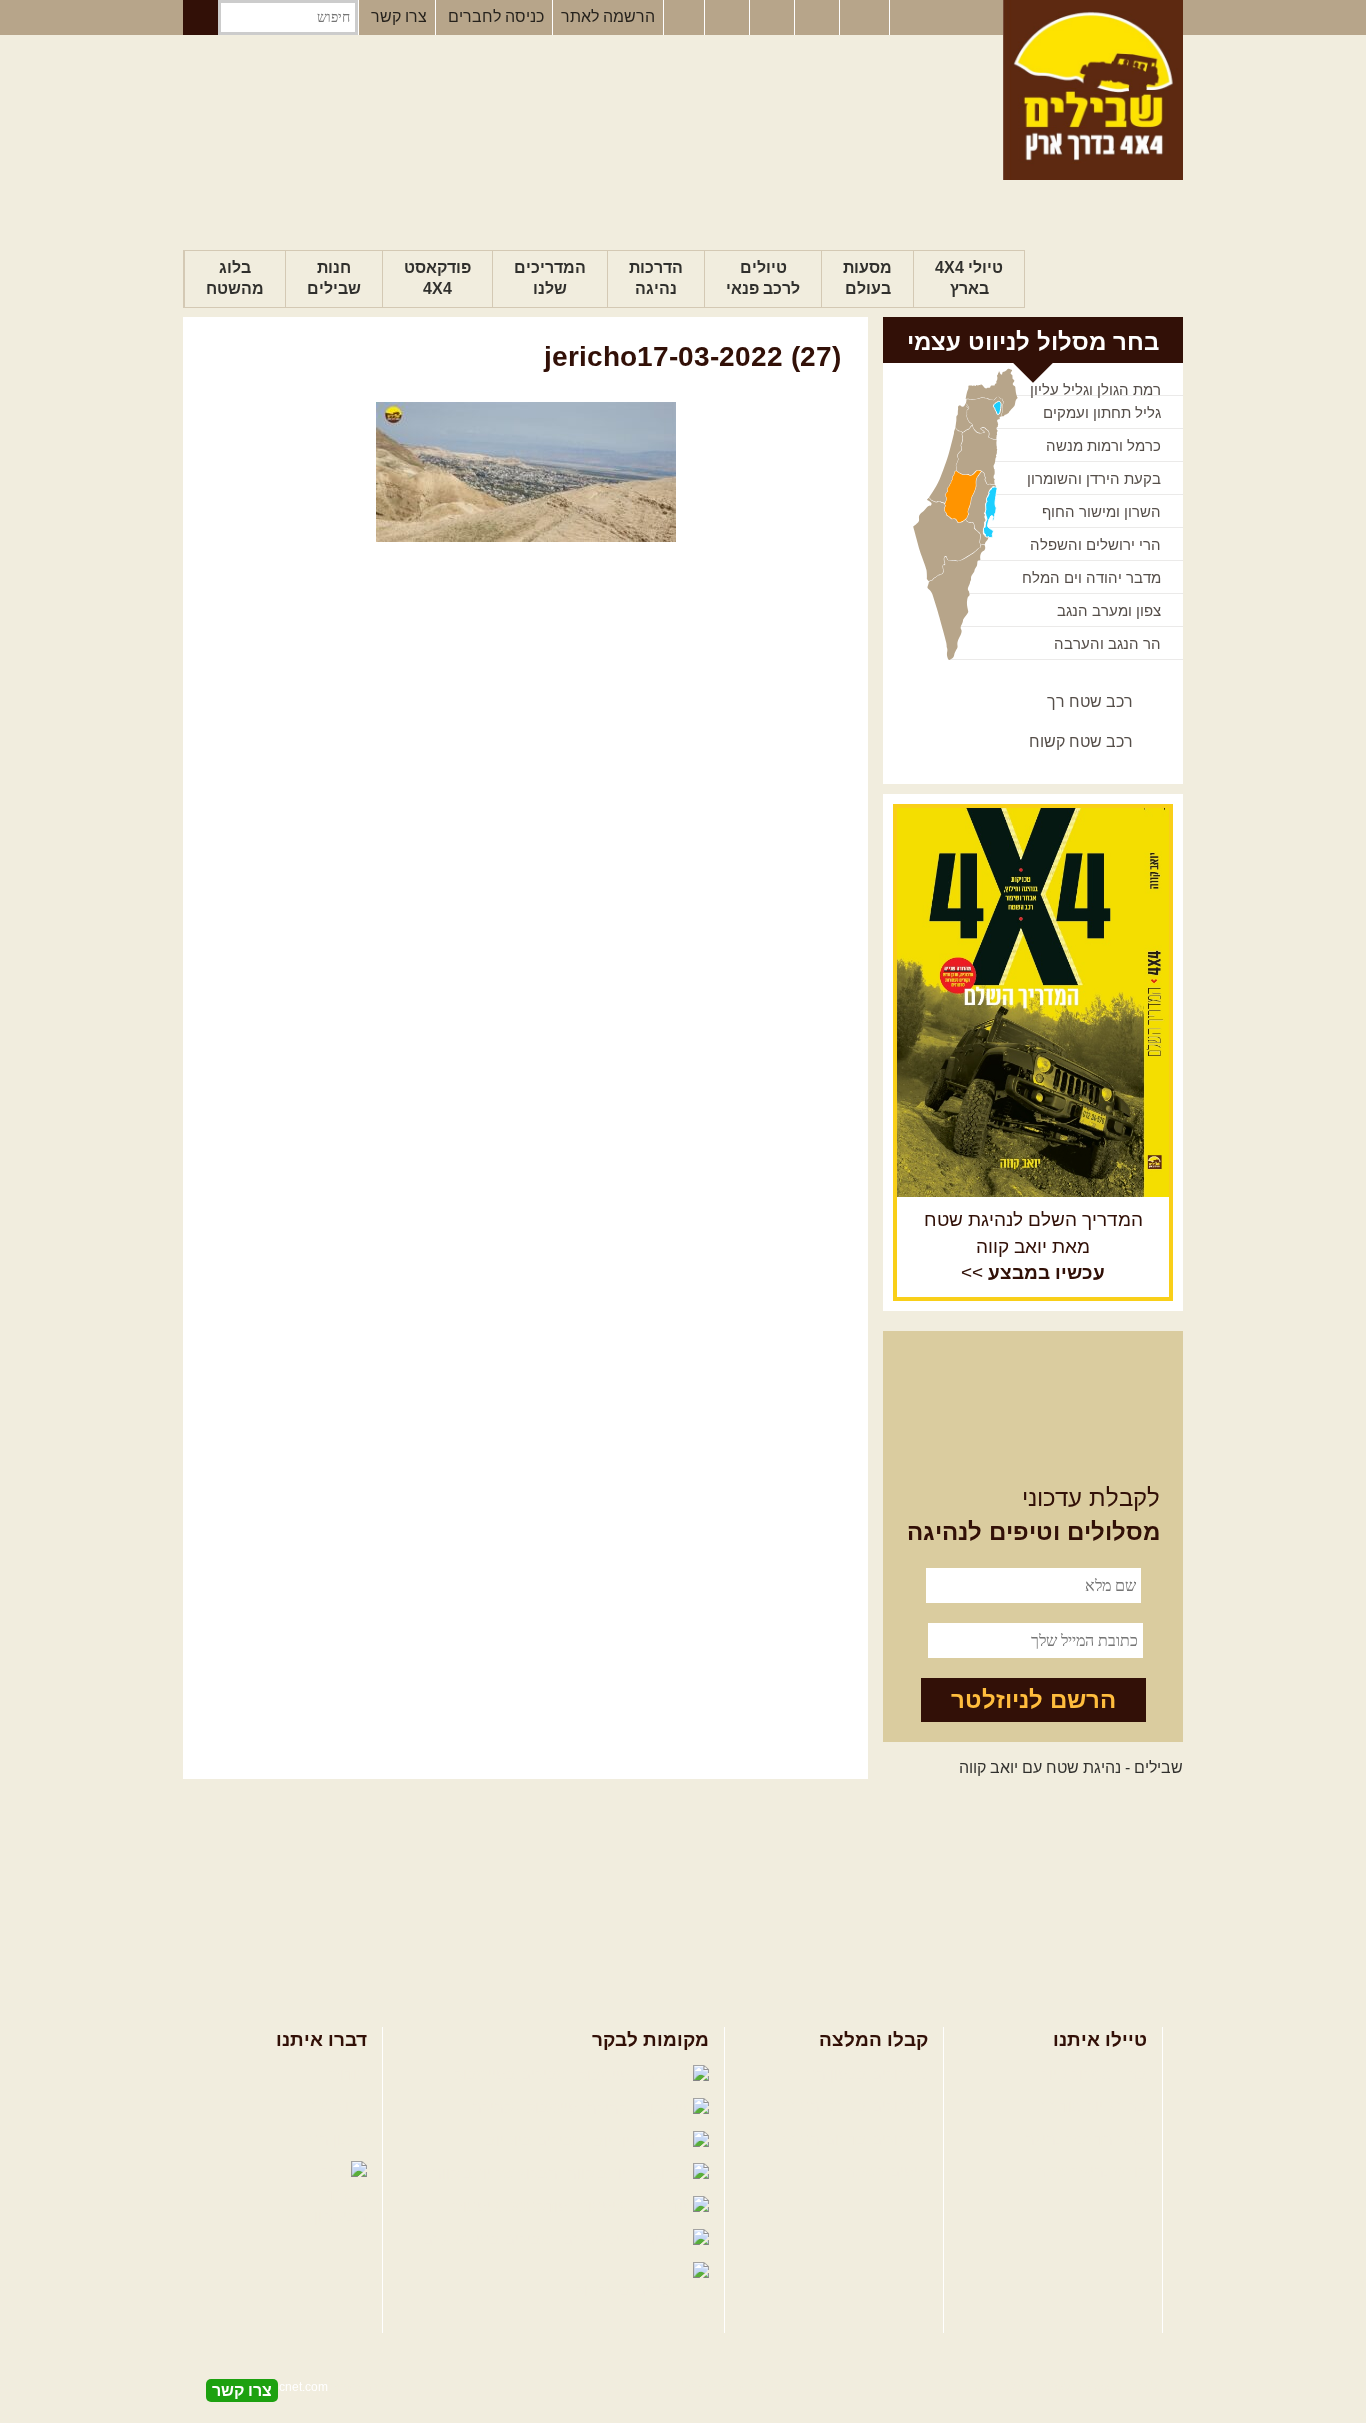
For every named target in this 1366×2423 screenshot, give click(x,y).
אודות (348, 2074)
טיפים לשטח (886, 2171)
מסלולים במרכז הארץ (855, 2106)
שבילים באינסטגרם (489, 2239)
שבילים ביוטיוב (537, 2140)
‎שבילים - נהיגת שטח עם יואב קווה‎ (1071, 1767)
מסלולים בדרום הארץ (855, 2139)
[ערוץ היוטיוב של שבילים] (774, 18)
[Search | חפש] (200, 17)
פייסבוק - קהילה (527, 2107)
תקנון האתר (328, 2139)
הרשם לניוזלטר (1033, 1699)
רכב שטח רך (1090, 701)
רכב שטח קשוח (1081, 741)
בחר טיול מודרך (1094, 2106)
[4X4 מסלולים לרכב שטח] (1033, 1002)
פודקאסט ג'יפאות (512, 2206)
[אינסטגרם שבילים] (729, 18)
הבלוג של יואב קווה (497, 2173)
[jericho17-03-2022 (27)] (525, 472)
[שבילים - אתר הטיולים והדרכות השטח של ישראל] (1093, 90)
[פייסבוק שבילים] (684, 18)
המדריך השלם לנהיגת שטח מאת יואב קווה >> (1033, 1246)
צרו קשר (399, 16)
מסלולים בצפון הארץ (858, 2074)
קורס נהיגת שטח (1091, 2171)
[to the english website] (863, 16)
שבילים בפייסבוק (513, 2074)
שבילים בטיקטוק (631, 2290)
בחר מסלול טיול (1094, 2074)
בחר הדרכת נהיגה (1086, 2139)
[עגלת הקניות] (819, 18)
